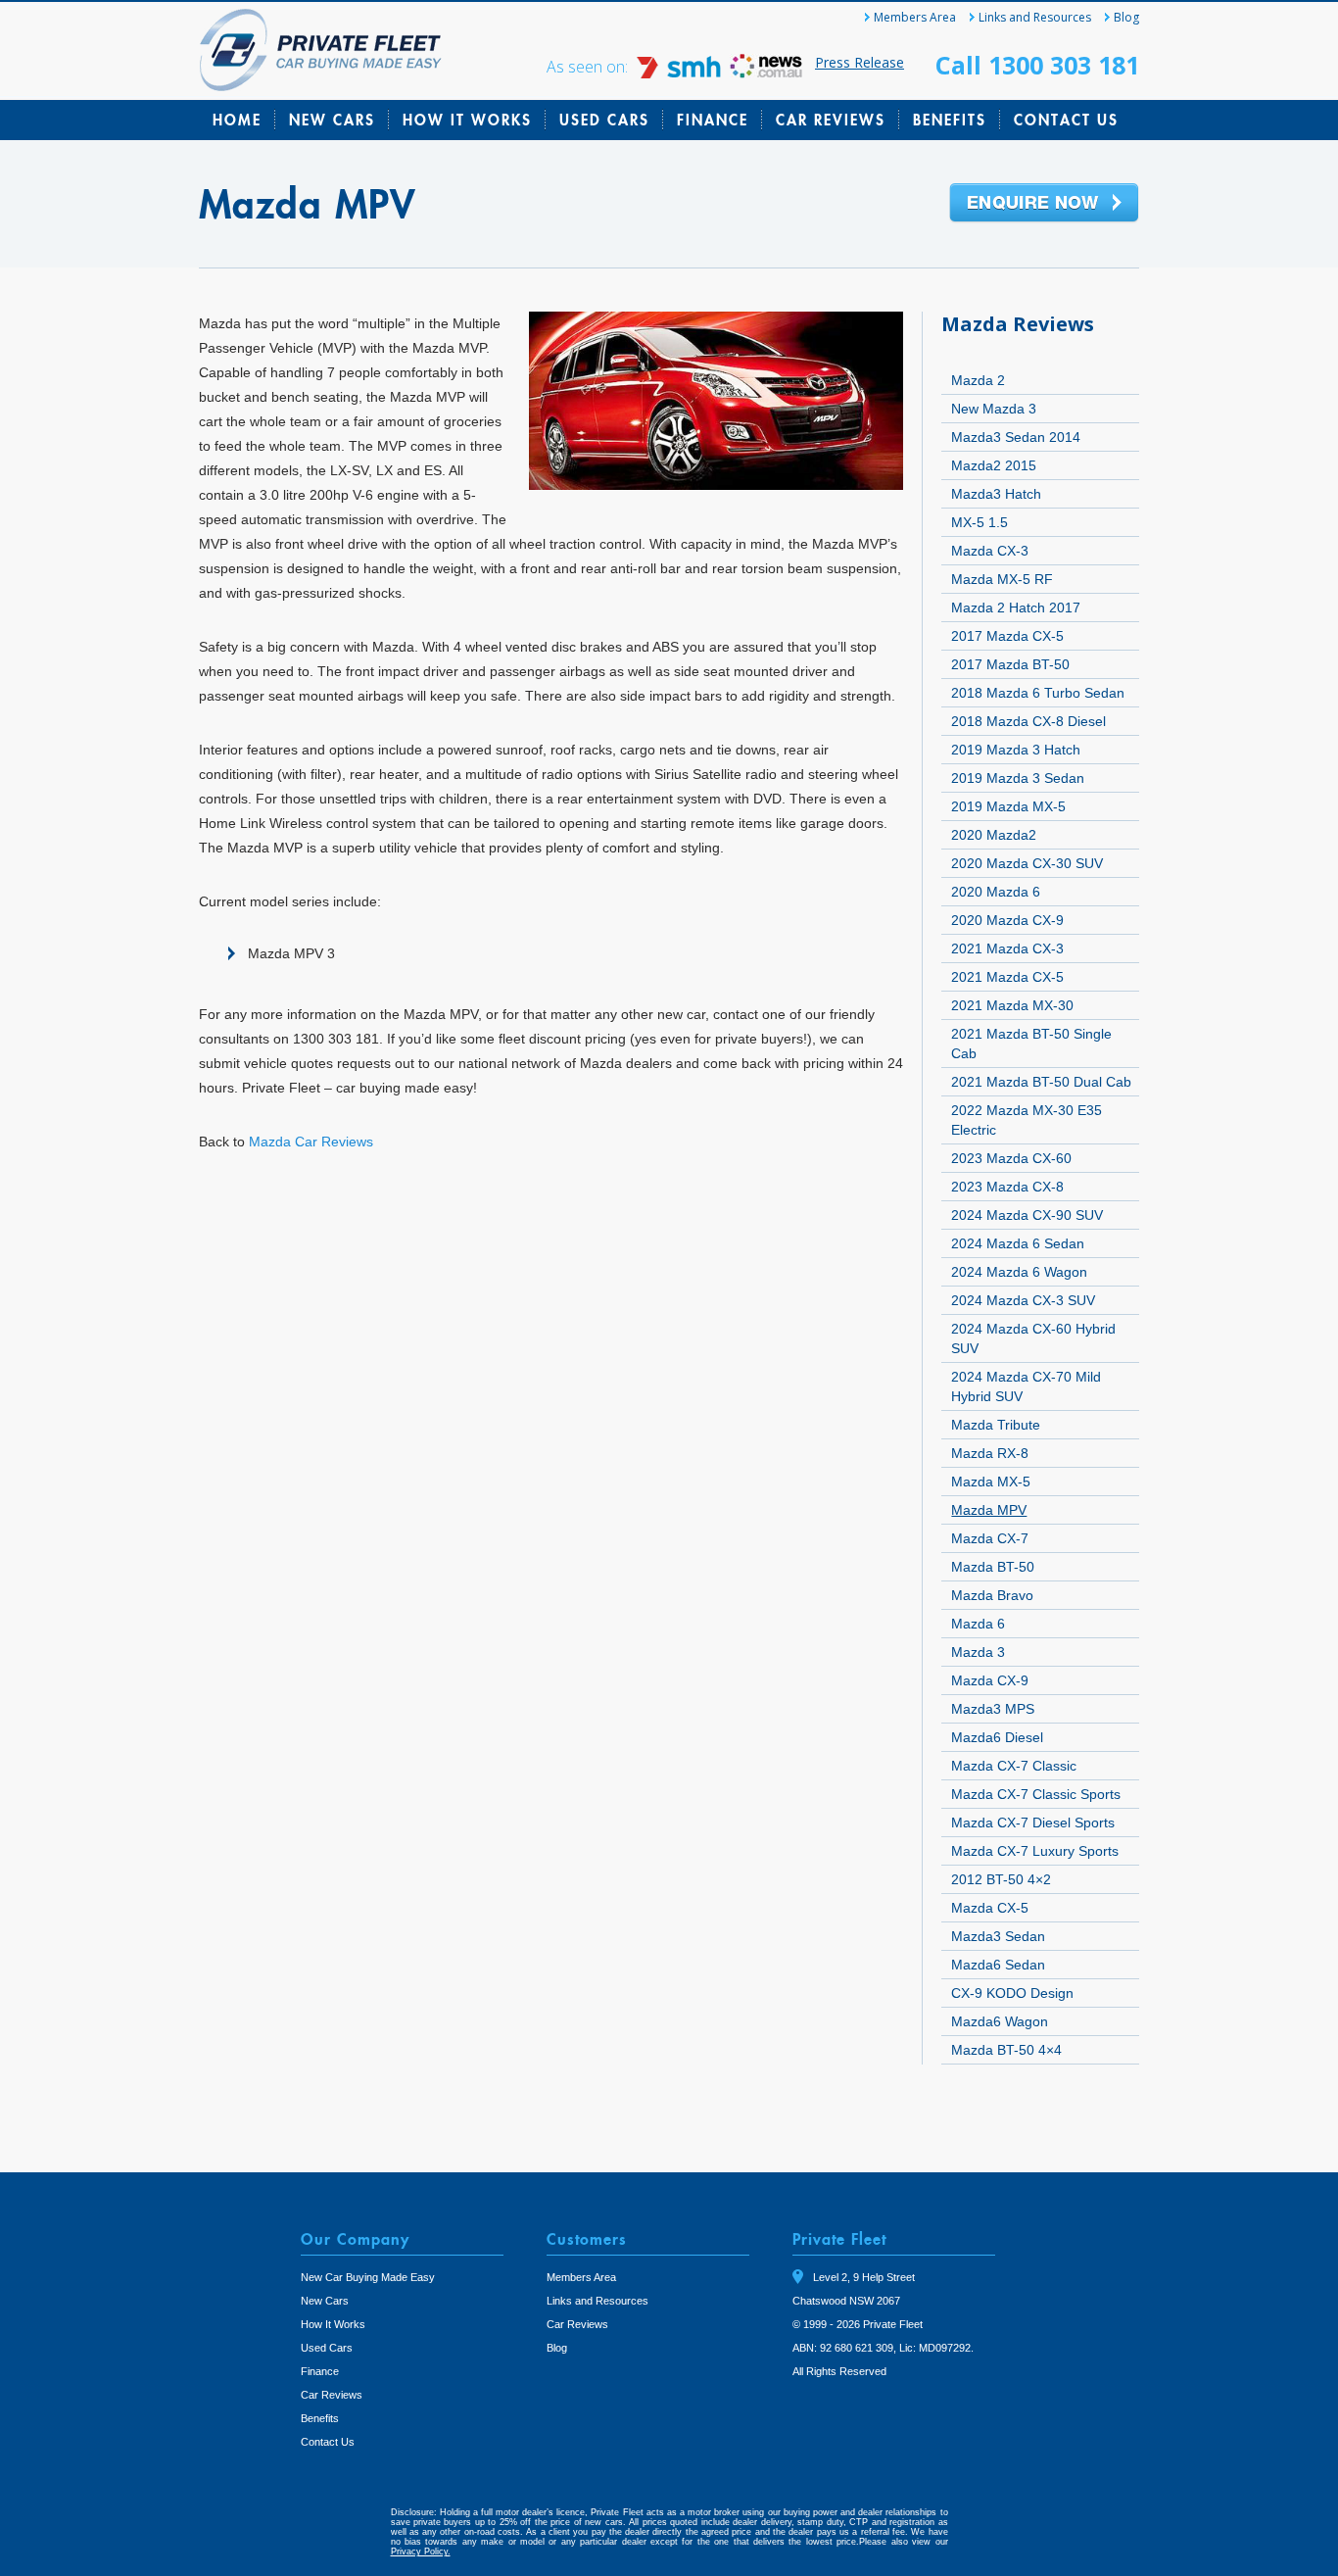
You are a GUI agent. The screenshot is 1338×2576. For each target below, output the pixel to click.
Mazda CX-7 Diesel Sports (1033, 1823)
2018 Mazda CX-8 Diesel (1028, 721)
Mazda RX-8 (990, 1453)
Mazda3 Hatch (996, 494)
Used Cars (604, 120)
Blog (1126, 17)
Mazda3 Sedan (998, 1936)
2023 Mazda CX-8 (1007, 1187)
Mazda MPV (989, 1510)
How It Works (467, 120)
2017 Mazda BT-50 (1010, 664)
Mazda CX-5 (990, 1908)
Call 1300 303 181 (1037, 65)
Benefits (950, 120)
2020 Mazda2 (994, 835)
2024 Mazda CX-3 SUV (1023, 1300)
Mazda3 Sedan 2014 (1016, 437)
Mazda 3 (978, 1652)
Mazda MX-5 (991, 1482)
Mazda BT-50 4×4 (1006, 2050)
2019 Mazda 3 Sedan (1018, 778)
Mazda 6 (978, 1624)
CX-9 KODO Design (1012, 1993)
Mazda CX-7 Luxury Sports (1035, 1851)
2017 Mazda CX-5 (1007, 636)
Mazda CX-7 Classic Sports (1036, 1794)
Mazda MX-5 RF (1002, 579)
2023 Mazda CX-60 (1011, 1158)
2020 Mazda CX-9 (1007, 920)
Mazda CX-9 (990, 1680)
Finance (713, 120)
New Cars (332, 120)
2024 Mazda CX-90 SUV (1027, 1215)
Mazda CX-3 (990, 551)
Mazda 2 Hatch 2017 (1016, 608)
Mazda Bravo (992, 1595)
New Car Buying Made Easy (368, 2277)
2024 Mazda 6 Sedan (1018, 1243)
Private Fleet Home (321, 50)
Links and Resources (1035, 17)
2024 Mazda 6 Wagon (1019, 1272)
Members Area (915, 17)
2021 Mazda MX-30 (1012, 1005)
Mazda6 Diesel (997, 1737)
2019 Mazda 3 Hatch (1016, 750)
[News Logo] (766, 73)
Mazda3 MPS (993, 1709)
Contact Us (1066, 120)
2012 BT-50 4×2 (1001, 1879)
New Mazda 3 (994, 409)
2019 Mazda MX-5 (1008, 806)
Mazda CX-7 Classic (1014, 1766)
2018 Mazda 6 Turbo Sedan (1038, 693)
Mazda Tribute (996, 1425)
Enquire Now (1044, 204)
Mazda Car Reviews (311, 1142)
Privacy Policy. (421, 2552)
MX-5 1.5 (980, 522)
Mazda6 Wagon (1000, 2021)
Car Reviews (831, 120)
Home (237, 120)
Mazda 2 (978, 380)
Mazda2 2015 (994, 465)
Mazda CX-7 (990, 1538)
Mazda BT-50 (993, 1567)
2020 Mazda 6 (996, 892)
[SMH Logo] (681, 73)
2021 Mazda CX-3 (1007, 948)
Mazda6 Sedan (998, 1965)
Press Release (860, 62)
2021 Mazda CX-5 (1007, 977)
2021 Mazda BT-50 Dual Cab (1041, 1082)
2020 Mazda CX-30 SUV (1027, 863)
